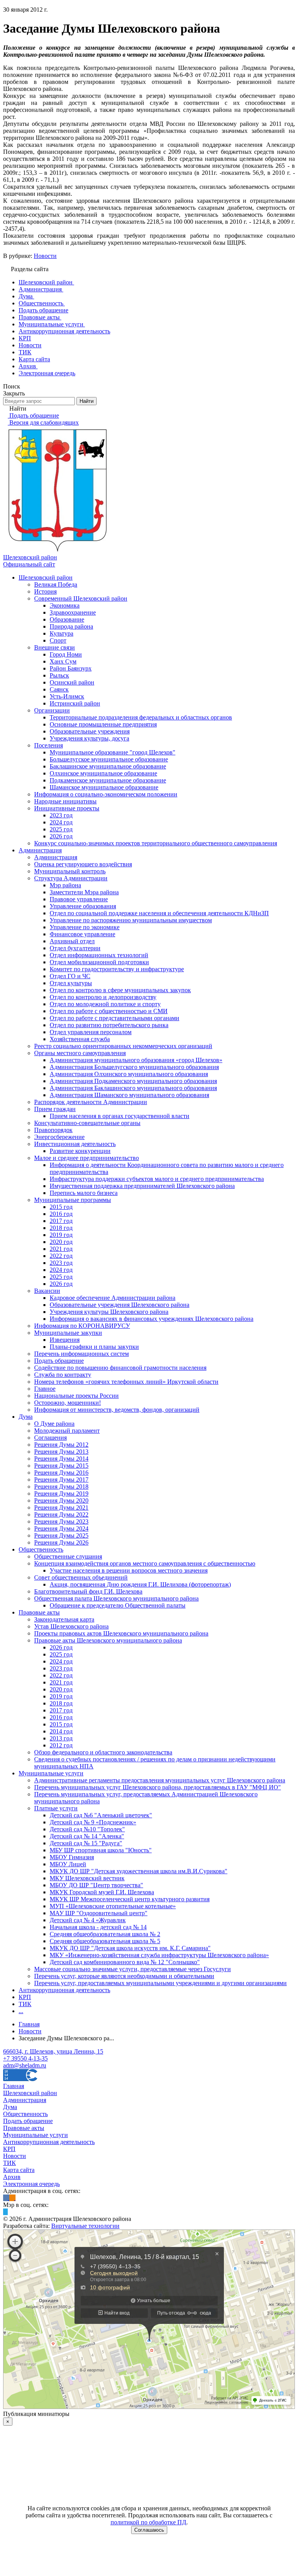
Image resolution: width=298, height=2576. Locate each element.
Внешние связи (55, 647)
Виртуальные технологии (85, 2226)
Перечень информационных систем (81, 1354)
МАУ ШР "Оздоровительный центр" (99, 1913)
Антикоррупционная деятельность (64, 1990)
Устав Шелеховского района (71, 1626)
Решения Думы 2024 (61, 1528)
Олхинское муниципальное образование (103, 773)
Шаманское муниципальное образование (104, 787)
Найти (87, 401)
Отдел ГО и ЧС (70, 976)
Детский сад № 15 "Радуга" (86, 1843)
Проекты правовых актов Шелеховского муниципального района (121, 1633)
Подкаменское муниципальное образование (108, 780)
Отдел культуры (71, 983)
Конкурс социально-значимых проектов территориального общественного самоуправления (156, 843)
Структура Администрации (71, 878)
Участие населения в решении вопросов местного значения (129, 1570)
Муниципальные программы (73, 1200)
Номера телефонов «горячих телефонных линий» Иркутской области (126, 1382)
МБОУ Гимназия (72, 1857)
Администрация (40, 850)
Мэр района (65, 885)
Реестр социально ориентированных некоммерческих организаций (123, 1046)
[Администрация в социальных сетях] (6, 2198)
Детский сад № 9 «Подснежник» (93, 1822)
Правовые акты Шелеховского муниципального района (108, 1640)
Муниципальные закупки (68, 1333)
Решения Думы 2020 (61, 1500)
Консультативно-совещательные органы (87, 1123)
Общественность (41, 1549)
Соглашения (50, 1438)
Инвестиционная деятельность (75, 1144)
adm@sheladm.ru (25, 2065)
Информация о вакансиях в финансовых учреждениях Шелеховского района (152, 1319)
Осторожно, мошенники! (68, 1403)
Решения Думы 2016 (61, 1473)
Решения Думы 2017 (61, 1480)
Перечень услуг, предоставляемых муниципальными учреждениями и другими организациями (160, 1983)
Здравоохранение (73, 612)
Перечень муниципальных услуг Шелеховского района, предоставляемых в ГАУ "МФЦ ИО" (158, 1787)
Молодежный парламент (67, 1431)
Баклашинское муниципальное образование (108, 766)
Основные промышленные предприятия (103, 724)
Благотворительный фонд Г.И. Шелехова (88, 1591)
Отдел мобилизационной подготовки (99, 962)
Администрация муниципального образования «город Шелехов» (136, 1060)
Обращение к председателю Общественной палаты (118, 1605)
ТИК (25, 2004)
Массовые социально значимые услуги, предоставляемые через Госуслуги (133, 1969)
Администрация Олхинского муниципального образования (129, 1074)
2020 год (61, 1242)
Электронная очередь (31, 2184)
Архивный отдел (72, 941)
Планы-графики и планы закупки (94, 1347)
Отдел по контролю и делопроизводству (103, 997)
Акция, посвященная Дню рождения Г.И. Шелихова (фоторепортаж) (140, 1584)
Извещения (65, 1340)
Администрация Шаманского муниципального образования (129, 1095)
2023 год (61, 815)
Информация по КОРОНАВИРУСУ (82, 1326)
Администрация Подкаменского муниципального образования (133, 1081)
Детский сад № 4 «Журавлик (88, 1920)
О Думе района (54, 1424)
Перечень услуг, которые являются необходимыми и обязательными (124, 1976)
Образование (67, 619)
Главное (45, 1389)
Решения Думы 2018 (61, 1487)
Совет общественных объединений (81, 1577)
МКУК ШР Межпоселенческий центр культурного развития (130, 1899)
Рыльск (59, 675)
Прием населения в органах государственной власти (120, 1116)
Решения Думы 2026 (61, 1542)
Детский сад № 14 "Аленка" (87, 1836)
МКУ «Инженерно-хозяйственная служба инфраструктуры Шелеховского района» (159, 1955)
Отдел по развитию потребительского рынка (109, 1025)
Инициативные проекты (67, 808)
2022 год (61, 1256)
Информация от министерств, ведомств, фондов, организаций (117, 1410)
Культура (62, 633)
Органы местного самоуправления (80, 1053)
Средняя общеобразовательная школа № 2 (105, 1934)
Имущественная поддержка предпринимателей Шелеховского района (142, 1186)
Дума (26, 1417)
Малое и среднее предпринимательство (87, 1158)
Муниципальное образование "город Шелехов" (113, 752)
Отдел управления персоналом (91, 1032)
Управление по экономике (85, 927)
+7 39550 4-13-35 (25, 2058)
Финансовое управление (82, 934)
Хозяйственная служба (80, 1039)
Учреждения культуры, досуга (89, 738)
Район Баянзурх (71, 668)
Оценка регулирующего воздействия (83, 864)
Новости (45, 256)
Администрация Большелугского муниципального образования (134, 1067)
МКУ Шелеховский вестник (87, 1878)
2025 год (61, 829)
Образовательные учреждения (90, 731)
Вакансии (47, 1291)
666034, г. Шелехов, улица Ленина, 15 (53, 2051)
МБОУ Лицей (68, 1864)
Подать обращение (59, 1361)
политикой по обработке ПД (148, 2522)
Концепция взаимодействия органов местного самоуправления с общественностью (145, 1563)
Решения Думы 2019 (61, 1494)
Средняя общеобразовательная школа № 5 (105, 1941)
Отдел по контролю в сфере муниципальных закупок (120, 990)
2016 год (61, 1214)
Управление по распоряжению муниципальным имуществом (131, 920)
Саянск (59, 689)
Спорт (58, 640)
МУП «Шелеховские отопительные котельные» (113, 1906)
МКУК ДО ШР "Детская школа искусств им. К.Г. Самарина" (130, 1948)
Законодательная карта (64, 1619)
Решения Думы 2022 (61, 1514)
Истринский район (75, 703)
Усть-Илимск (67, 696)
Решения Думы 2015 (61, 1466)
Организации (52, 710)
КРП (25, 1997)
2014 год (61, 1731)
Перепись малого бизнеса (84, 1193)
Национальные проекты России (76, 1396)
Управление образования (83, 906)
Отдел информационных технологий (99, 955)
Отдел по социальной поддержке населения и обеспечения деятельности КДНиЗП (159, 913)
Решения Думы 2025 (61, 1535)
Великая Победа (56, 584)
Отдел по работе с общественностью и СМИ (109, 1011)
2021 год (61, 1249)
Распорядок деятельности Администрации (91, 1102)
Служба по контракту (63, 1375)
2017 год (61, 1221)
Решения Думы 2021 (61, 1507)
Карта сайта (19, 2170)
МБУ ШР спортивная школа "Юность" (101, 1850)
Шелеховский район (46, 577)
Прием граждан (55, 1109)
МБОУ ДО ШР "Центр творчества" (96, 1885)
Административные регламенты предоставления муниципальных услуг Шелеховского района (160, 1780)
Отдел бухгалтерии (75, 948)
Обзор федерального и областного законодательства (103, 1752)
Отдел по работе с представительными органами (114, 1018)
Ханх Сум (63, 661)
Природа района (71, 626)
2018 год (61, 1228)
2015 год (61, 1207)
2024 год (61, 822)
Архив (12, 2177)
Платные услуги (56, 1808)
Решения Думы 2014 (61, 1459)
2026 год (61, 836)
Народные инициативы (65, 801)
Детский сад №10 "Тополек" (87, 1829)
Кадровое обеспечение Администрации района (113, 1298)
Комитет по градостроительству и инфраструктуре (117, 969)
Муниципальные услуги (51, 1773)
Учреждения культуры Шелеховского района (109, 1312)
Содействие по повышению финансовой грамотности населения (120, 1368)
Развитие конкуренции (80, 1151)
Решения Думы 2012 (61, 1445)
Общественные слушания (68, 1556)
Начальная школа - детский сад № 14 (98, 1927)
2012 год (61, 1745)
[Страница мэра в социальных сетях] (5, 2212)
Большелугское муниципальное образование (109, 759)
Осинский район (72, 682)
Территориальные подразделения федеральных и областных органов (141, 717)
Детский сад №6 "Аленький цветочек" (101, 1815)
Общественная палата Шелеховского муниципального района (116, 1598)
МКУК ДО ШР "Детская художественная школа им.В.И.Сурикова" (139, 1871)
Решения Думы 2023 (61, 1521)
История (45, 591)
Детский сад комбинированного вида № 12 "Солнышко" (125, 1962)
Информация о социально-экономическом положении (106, 794)
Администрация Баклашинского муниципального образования (133, 1088)
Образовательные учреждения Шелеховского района (120, 1305)
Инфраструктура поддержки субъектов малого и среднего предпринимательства (157, 1179)
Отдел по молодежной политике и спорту (105, 1004)
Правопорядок (53, 1130)
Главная (14, 2086)
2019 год (61, 1235)
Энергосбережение (59, 1137)
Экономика (65, 605)
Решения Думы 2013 (61, 1452)
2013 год (61, 1738)
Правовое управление (79, 899)
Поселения (49, 745)
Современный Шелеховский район (81, 598)
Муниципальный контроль (70, 871)
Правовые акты (39, 1612)
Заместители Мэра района (84, 892)
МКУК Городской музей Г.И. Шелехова (102, 1892)
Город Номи (66, 654)
